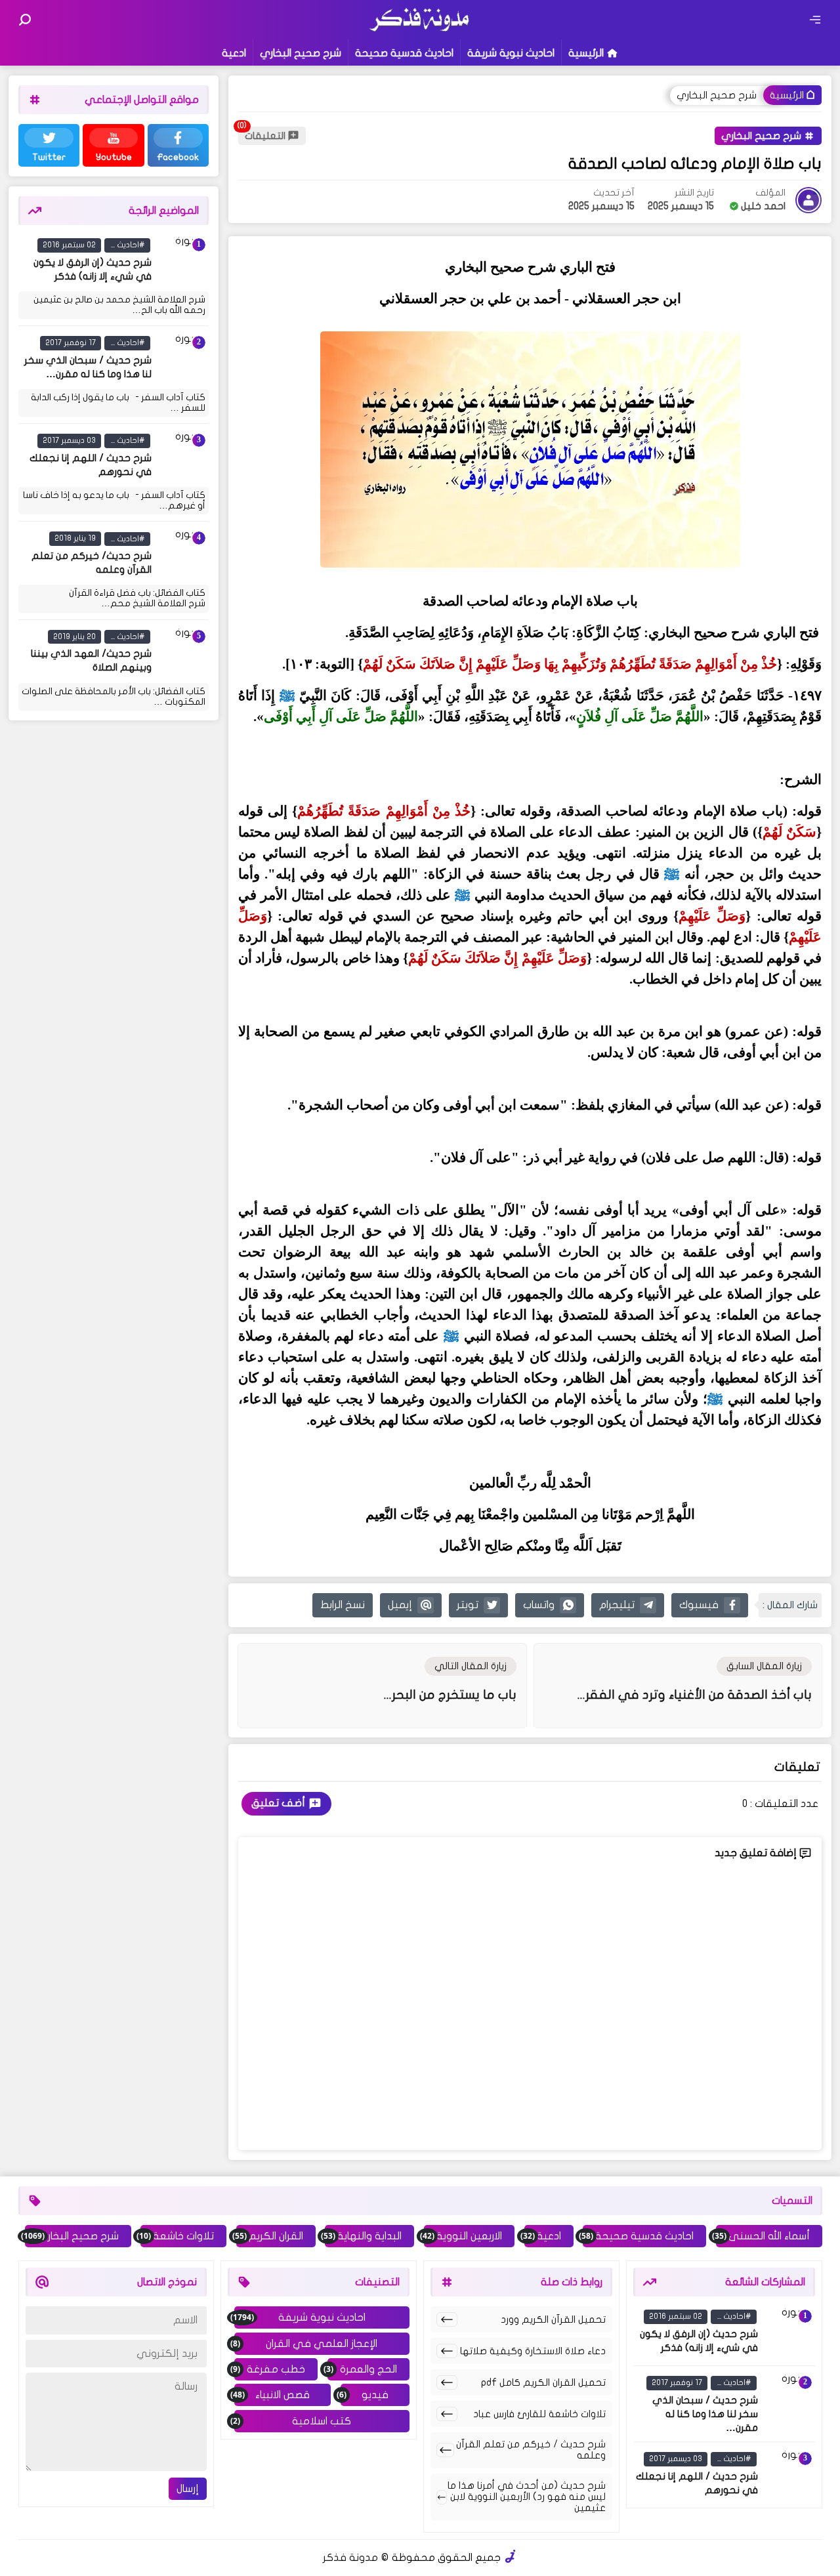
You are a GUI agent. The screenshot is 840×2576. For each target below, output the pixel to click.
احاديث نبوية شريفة (511, 53)
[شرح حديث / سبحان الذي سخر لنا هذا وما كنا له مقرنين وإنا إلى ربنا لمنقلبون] (182, 359)
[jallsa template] (511, 2558)
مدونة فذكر (350, 2558)
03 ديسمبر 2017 (69, 440)
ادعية (234, 53)
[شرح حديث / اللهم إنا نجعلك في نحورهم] (182, 457)
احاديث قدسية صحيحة (404, 53)
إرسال (188, 2489)
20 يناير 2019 (74, 636)
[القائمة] (815, 20)
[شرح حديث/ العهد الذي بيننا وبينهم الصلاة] (182, 653)
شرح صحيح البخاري (301, 53)
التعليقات (265, 136)
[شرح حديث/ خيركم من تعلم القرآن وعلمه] (182, 555)
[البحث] (25, 20)
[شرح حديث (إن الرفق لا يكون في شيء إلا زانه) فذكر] (182, 261)
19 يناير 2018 (75, 539)
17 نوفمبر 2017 (71, 343)
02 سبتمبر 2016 (69, 245)
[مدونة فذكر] (420, 30)
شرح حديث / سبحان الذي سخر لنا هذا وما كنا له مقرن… (705, 2414)
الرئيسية (586, 53)
